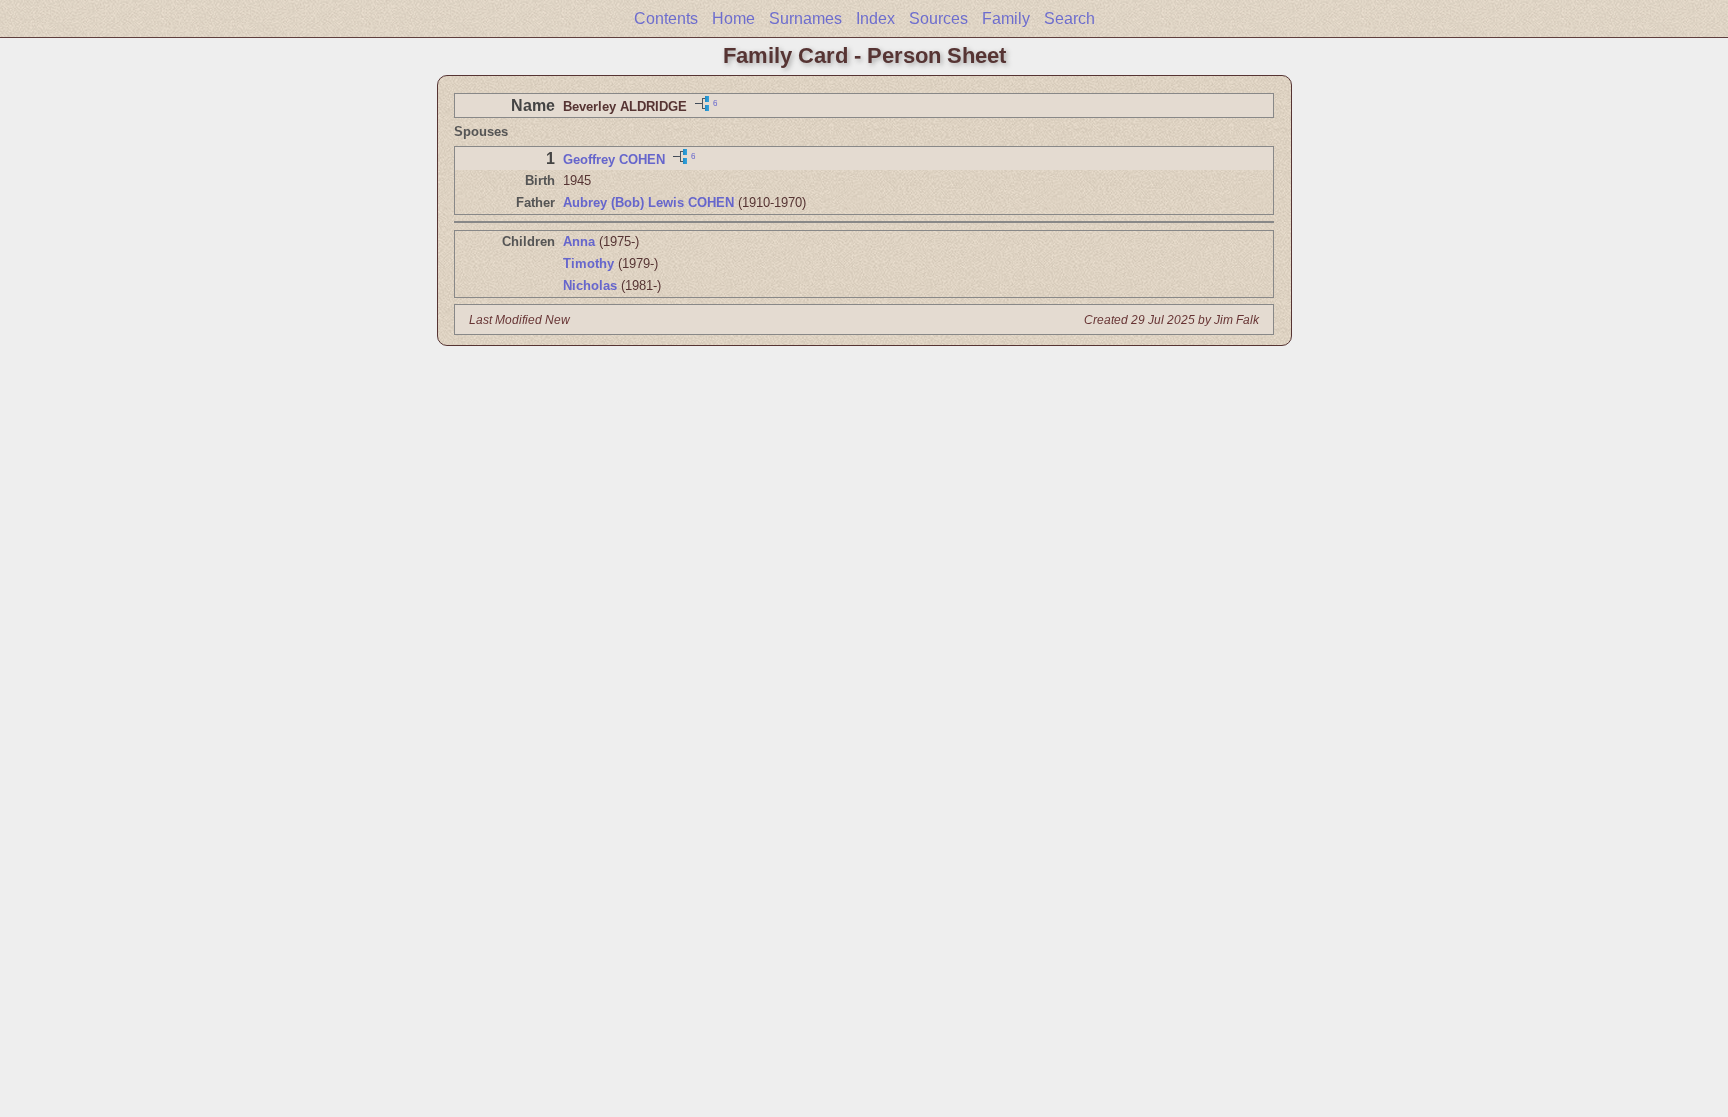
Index (875, 18)
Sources (938, 18)
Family (1006, 18)
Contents (666, 18)
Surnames (805, 18)
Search (1069, 18)
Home (733, 18)
